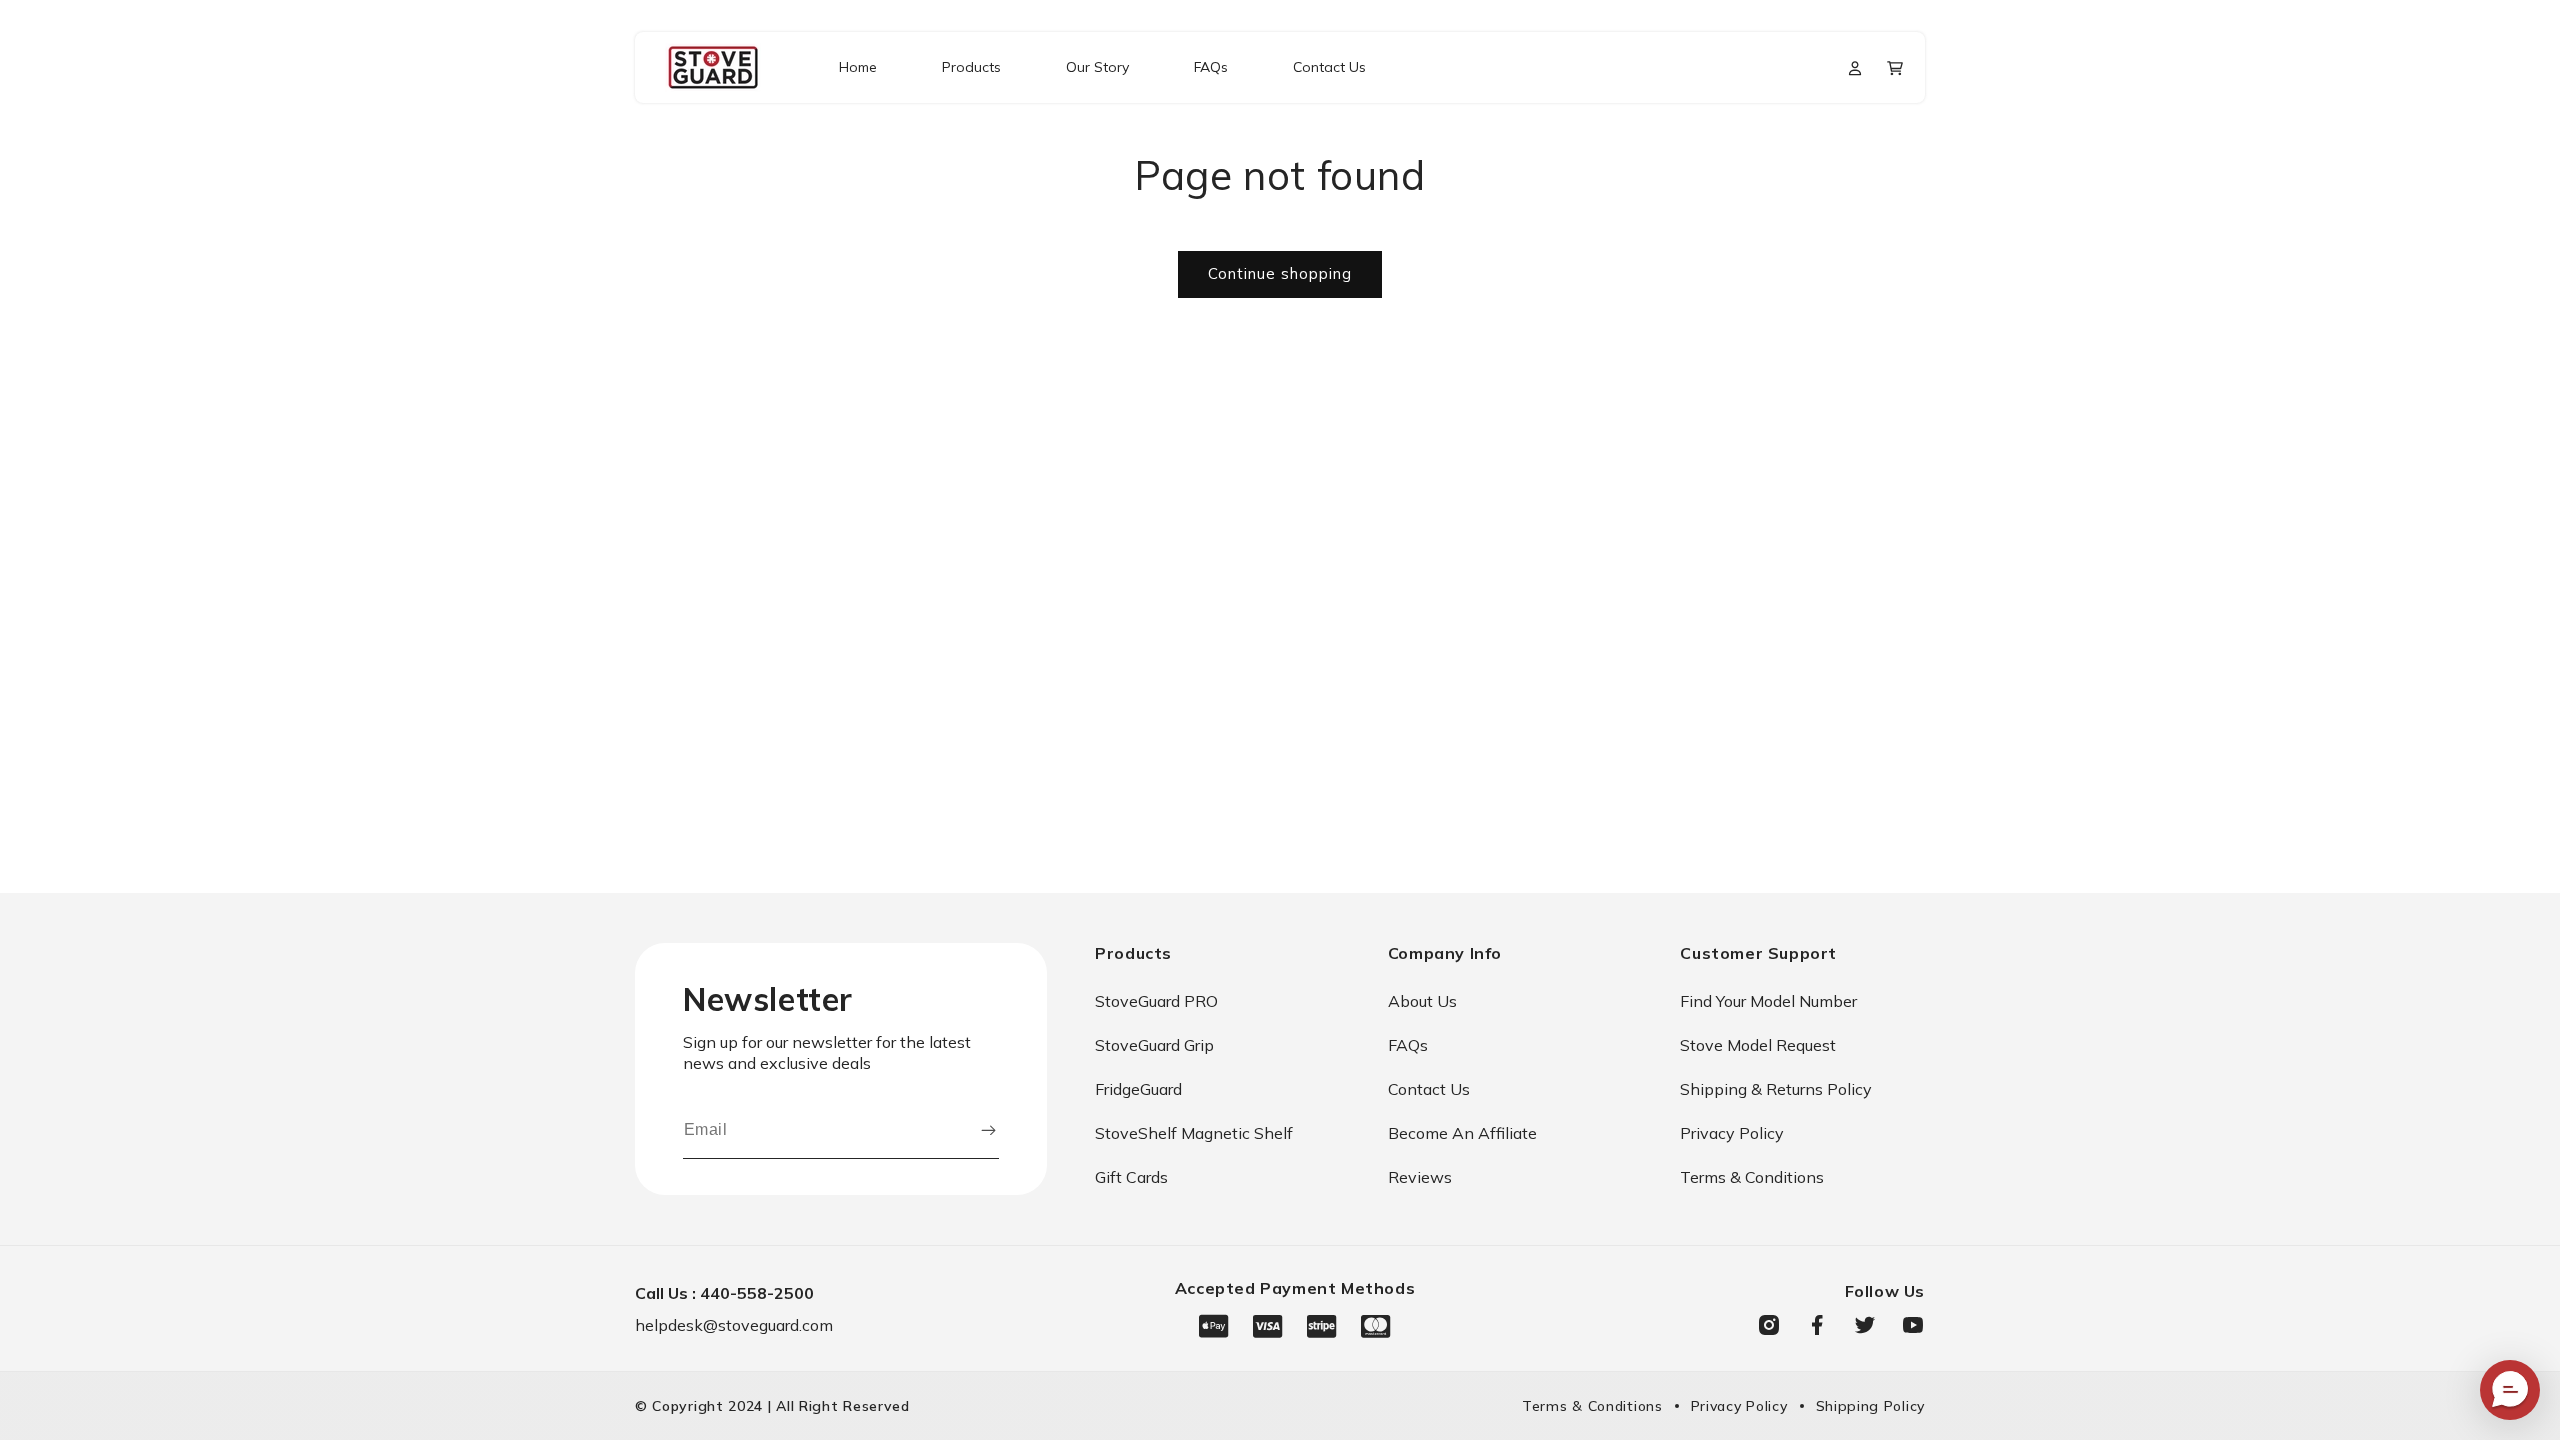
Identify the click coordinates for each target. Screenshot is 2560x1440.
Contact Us (1429, 1089)
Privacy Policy (1732, 1133)
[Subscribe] (988, 1130)
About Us (1422, 1001)
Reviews (1420, 1177)
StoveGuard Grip (1154, 1045)
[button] (1895, 68)
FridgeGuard (1138, 1089)
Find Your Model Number (1768, 1001)
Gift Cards (1131, 1177)
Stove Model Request (1758, 1045)
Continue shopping (1280, 273)
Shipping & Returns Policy (1776, 1089)
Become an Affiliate (1462, 1133)
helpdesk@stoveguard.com (734, 1325)
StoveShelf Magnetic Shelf (1194, 1133)
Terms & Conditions (1752, 1177)
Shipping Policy (1871, 1406)
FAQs (1408, 1045)
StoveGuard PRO (1156, 1001)
